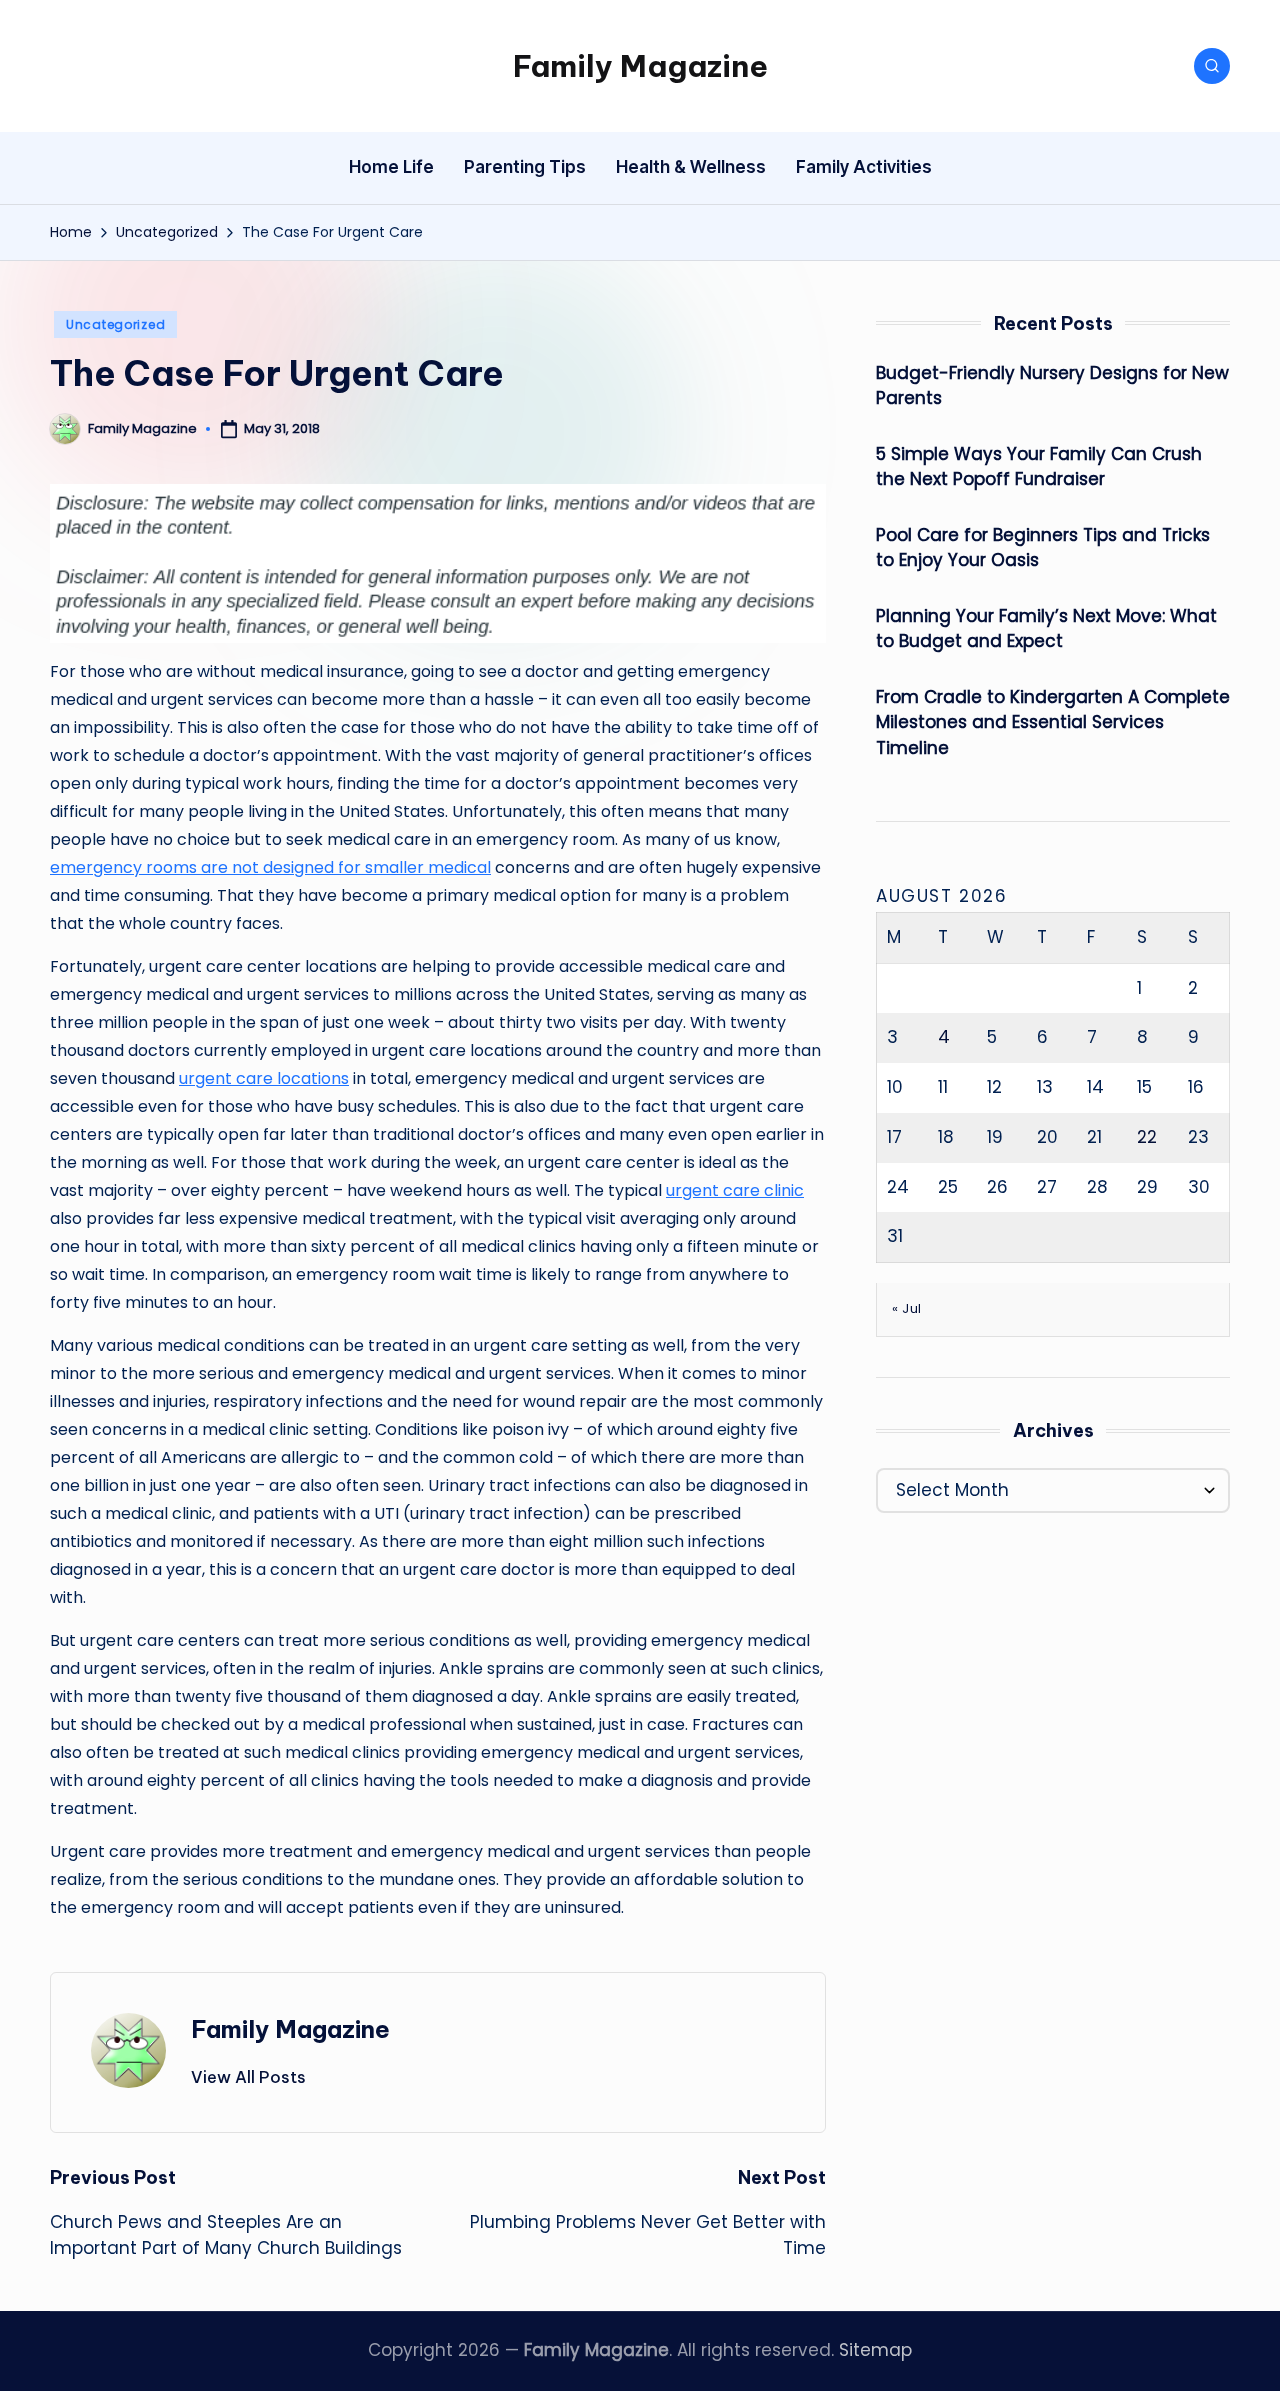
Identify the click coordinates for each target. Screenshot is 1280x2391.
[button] (248, 2077)
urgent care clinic (735, 1190)
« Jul (907, 1308)
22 (1147, 1137)
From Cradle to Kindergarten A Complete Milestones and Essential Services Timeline (1053, 722)
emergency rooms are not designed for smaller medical (270, 867)
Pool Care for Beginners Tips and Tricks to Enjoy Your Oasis (1043, 548)
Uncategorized (115, 324)
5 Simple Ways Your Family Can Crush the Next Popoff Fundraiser (1039, 467)
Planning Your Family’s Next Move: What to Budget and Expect (1046, 629)
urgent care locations (264, 1078)
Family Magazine (640, 66)
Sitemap (875, 2350)
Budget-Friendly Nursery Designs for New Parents (1052, 386)
